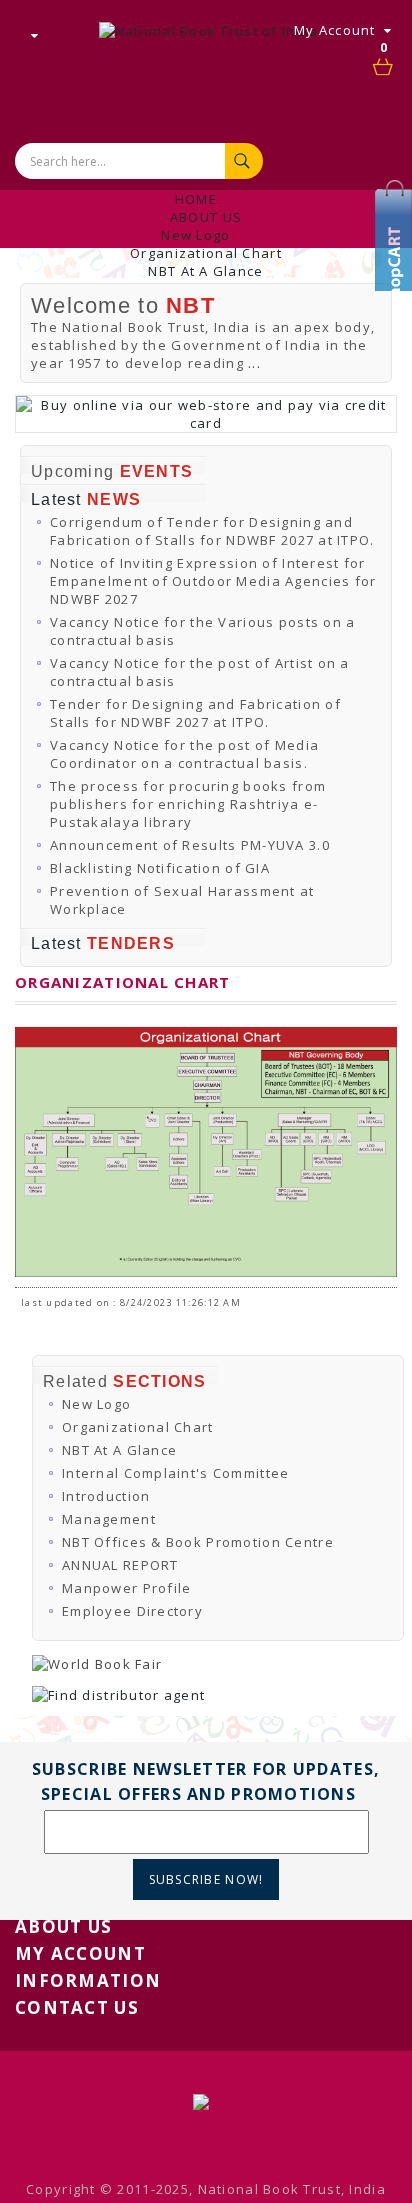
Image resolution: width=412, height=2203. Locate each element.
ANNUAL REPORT (120, 1565)
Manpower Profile (126, 1588)
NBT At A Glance (205, 271)
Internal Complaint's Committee (175, 1473)
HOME (196, 199)
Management (109, 1519)
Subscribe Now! (206, 1879)
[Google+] (397, 285)
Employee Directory (132, 1611)
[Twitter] (397, 225)
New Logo (195, 235)
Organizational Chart (206, 253)
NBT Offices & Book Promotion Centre (198, 1542)
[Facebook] (397, 255)
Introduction (106, 1496)
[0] (384, 68)
